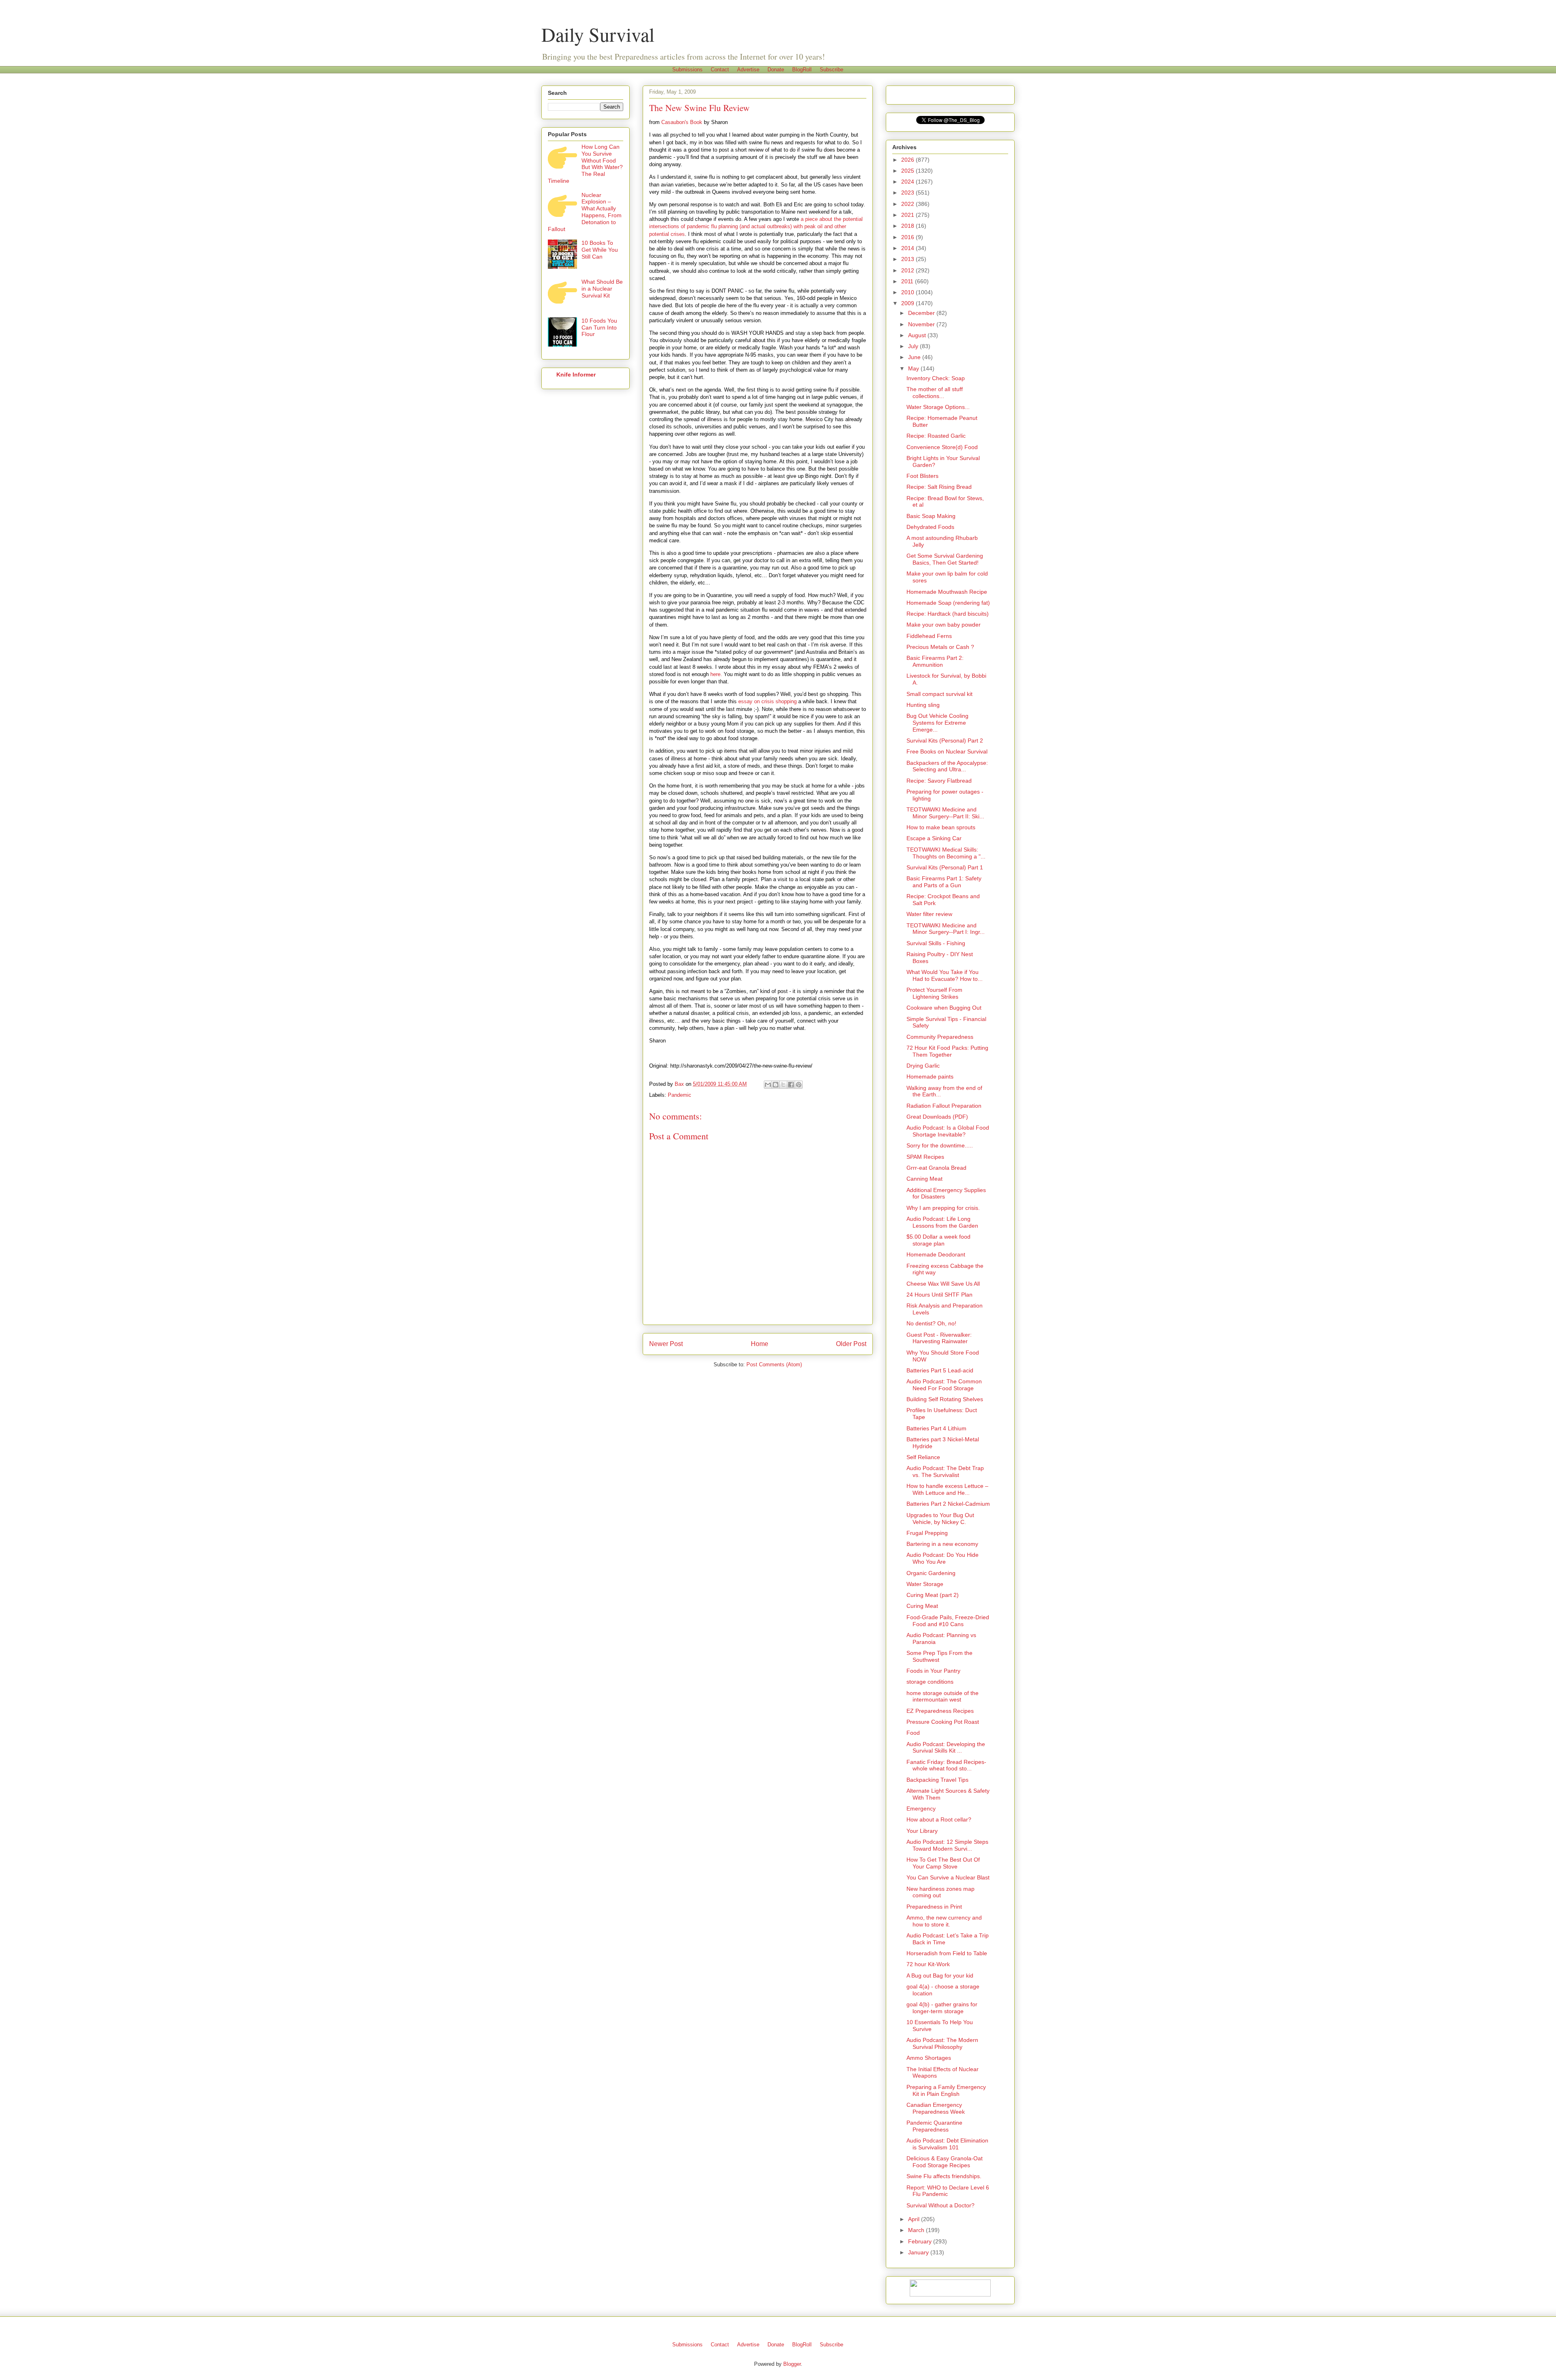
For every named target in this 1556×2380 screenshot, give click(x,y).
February (921, 2241)
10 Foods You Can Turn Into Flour (599, 327)
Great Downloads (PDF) (937, 1117)
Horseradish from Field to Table (947, 1953)
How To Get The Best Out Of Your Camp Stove (943, 1863)
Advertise (748, 70)
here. (716, 674)
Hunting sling (923, 705)
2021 (908, 215)
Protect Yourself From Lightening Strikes (934, 993)
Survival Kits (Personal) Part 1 (945, 867)
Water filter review (929, 914)
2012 (908, 270)
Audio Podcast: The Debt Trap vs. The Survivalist (945, 1471)
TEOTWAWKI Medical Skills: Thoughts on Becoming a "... (946, 853)
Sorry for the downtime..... (940, 1145)
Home (760, 1344)
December (922, 313)
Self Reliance (923, 1457)
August (918, 335)
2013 (908, 259)
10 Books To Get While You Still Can (600, 250)
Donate (776, 70)
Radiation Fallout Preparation (944, 1106)
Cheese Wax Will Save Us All (943, 1284)
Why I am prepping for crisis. (943, 1208)
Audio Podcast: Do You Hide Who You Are (943, 1558)
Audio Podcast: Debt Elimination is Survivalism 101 (947, 2144)
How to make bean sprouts (941, 827)
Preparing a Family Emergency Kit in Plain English (946, 2090)
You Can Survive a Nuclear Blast (948, 1877)
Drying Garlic (923, 1066)
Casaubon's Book (682, 122)
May (914, 368)
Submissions (687, 70)
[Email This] (768, 1085)
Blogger (792, 2364)
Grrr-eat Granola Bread (936, 1168)
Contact (720, 70)
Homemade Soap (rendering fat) (948, 603)
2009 (908, 303)
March (917, 2230)
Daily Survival (598, 34)
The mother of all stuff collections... (935, 393)
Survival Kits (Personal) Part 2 (945, 741)
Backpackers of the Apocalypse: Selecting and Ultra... (947, 766)
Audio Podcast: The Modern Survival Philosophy (942, 2043)
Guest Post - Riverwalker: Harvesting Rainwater (939, 1338)
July (914, 346)
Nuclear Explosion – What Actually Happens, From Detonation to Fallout (585, 212)
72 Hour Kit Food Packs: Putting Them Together (947, 1051)
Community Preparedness (940, 1037)
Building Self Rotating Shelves (945, 1399)
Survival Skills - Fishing (936, 943)
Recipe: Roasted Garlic (936, 436)
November (922, 324)
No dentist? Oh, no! (931, 1323)
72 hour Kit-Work (928, 1964)
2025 (908, 171)
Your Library (922, 1831)
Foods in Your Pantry (933, 1671)
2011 (908, 281)
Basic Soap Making (931, 516)
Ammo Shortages (929, 2058)
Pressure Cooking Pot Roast (943, 1722)
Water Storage (925, 1584)
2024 (908, 182)
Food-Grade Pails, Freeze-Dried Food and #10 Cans (948, 1621)
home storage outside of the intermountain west (943, 1696)
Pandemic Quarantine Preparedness (934, 2126)
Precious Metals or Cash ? (940, 647)
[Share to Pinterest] (799, 1085)
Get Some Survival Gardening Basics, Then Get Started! (945, 559)
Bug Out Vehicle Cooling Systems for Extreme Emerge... (937, 723)
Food (913, 1733)
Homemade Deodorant (936, 1254)
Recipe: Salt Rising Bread (939, 487)
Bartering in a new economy (942, 1544)
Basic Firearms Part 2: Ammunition (935, 661)
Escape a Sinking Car (934, 838)
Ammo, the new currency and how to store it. (944, 1921)
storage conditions (930, 1682)
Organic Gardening (931, 1573)
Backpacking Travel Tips (937, 1780)
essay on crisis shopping (767, 701)
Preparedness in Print (934, 1907)
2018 (908, 226)
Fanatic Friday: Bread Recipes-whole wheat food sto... (946, 1765)
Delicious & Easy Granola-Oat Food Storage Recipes (945, 2162)
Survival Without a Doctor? (940, 2205)
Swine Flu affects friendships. (944, 2176)
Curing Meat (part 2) (933, 1595)
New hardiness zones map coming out (940, 1892)
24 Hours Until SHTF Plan (939, 1295)
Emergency (921, 1809)
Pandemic (680, 1095)
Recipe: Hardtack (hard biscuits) (948, 614)
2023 (908, 193)
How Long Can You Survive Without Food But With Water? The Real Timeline (585, 164)
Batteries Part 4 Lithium (936, 1428)
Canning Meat (924, 1179)
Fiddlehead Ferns (929, 636)
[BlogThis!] (776, 1085)
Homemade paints (930, 1077)
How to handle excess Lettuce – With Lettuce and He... (947, 1489)
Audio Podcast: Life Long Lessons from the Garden (942, 1222)
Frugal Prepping (927, 1533)
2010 (908, 292)
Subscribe (831, 70)
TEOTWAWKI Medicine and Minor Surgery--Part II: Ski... (945, 813)
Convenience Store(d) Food (942, 447)
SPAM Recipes (925, 1157)
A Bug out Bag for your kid (940, 1975)
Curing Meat (922, 1606)
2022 (908, 204)
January (919, 2252)
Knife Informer (576, 375)
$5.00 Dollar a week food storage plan (938, 1240)
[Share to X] (783, 1085)
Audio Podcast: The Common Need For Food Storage (944, 1385)
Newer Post (666, 1344)
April (915, 2219)
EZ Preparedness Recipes (940, 1711)
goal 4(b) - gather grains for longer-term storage (942, 2008)
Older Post (851, 1344)
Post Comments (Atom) (774, 1364)
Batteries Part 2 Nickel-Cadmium (948, 1504)
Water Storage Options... (938, 407)
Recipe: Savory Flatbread (939, 781)
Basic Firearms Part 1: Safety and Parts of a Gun (944, 882)
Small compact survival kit (939, 694)
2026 (908, 160)
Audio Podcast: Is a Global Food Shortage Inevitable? (948, 1131)
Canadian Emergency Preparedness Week (936, 2108)
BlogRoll (802, 70)
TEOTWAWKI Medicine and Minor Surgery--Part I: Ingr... (946, 929)
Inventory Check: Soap (936, 378)
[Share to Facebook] (791, 1085)
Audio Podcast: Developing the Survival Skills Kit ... (946, 1748)
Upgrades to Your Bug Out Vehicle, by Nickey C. (940, 1519)
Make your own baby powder (944, 625)
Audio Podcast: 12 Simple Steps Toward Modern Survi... (947, 1845)
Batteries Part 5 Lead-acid (940, 1370)
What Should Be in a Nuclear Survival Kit (602, 289)
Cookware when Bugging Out (944, 1008)
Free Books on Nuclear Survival (947, 751)
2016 (908, 237)
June (915, 357)
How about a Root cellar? (939, 1819)
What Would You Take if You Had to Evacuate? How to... (945, 975)
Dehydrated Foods (930, 527)
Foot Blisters (922, 476)
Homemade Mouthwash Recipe (947, 592)
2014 (908, 248)
